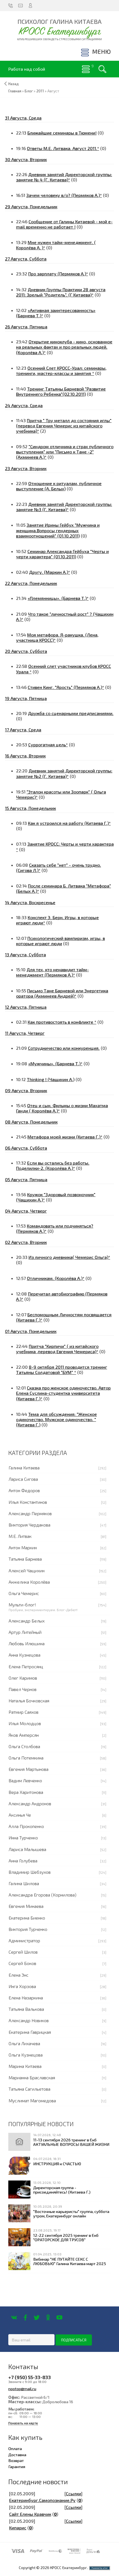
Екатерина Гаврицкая (30, 2032)
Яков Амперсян (24, 1735)
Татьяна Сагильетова (29, 2089)
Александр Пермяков (30, 1513)
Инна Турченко (23, 1838)
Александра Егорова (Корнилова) (42, 1895)
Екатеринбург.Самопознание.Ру (42, 2500)
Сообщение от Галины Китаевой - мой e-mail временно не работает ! (64, 224)
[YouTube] (59, 2318)
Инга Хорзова (22, 1986)
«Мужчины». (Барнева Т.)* (55, 1063)
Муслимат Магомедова (32, 2100)
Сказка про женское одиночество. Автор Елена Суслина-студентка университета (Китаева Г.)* (63, 1393)
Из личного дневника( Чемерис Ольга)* (69, 1257)
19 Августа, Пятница (26, 698)
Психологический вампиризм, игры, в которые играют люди (60, 941)
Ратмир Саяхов (24, 1712)
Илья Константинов (28, 1502)
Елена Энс (19, 1975)
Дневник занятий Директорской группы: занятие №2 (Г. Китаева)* (64, 773)
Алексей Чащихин (27, 1570)
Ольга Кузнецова (26, 2055)
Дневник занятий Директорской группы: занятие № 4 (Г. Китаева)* (64, 177)
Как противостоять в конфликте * (62, 1022)
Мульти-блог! (22, 1605)
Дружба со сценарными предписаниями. (71, 713)
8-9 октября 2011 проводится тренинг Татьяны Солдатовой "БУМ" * (62, 1370)
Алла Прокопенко (26, 1826)
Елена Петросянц (26, 1666)
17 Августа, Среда (23, 730)
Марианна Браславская (32, 2077)
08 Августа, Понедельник (31, 1122)
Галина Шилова (24, 1883)
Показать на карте (23, 2423)
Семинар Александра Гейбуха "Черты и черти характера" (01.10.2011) (62, 554)
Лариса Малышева (27, 1849)
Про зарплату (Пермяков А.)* (58, 274)
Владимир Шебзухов (30, 1872)
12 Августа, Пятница (26, 1007)
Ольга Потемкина (26, 1758)
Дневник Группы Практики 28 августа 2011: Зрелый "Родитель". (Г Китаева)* (61, 292)
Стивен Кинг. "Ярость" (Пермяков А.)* (66, 687)
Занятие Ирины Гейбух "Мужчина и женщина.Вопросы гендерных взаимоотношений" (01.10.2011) (58, 530)
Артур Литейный (25, 1632)
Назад (14, 84)
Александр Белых (27, 1621)
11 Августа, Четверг (25, 1033)
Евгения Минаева (26, 1906)
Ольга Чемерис (24, 1593)
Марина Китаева (25, 2066)
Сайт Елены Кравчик (30, 2514)
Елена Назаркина (26, 1998)
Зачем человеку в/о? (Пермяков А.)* (64, 195)
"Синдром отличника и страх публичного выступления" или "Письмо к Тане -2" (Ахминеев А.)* (65, 452)
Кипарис (18, 2528)
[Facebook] (25, 2318)
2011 (40, 91)
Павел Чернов (23, 1689)
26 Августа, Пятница (26, 327)
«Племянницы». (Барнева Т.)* (58, 598)
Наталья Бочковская (29, 1701)
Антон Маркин (23, 1547)
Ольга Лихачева (24, 2043)
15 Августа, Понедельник (30, 808)
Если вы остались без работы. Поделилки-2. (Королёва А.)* (53, 1165)
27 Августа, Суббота (26, 259)
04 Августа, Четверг (26, 1211)
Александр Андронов (30, 1803)
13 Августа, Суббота (25, 954)
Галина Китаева (24, 1468)
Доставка (17, 2455)
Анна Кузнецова (24, 1655)
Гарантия (17, 2466)
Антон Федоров (24, 1490)
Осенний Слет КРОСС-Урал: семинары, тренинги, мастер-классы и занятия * (61, 371)
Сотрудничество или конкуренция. (64, 1048)
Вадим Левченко (25, 1780)
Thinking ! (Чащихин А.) (51, 1079)
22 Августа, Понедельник (31, 583)
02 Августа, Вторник (26, 1242)
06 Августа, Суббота (26, 1148)
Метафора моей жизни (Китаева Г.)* (65, 1137)
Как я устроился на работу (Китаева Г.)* (69, 823)
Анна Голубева (23, 1861)
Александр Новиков (29, 2020)
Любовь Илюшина (27, 1643)
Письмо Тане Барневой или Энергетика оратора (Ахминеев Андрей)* (62, 993)
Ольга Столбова (24, 1746)
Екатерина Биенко (27, 1918)
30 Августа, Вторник (26, 159)
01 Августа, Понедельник (31, 1331)
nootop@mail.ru (22, 2389)
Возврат (16, 2460)
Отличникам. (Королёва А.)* (56, 1278)
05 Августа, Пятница (26, 1179)
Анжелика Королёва (29, 1582)
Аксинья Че (20, 1815)
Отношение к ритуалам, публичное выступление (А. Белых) (59, 486)
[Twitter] (37, 2318)
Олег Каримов (23, 1678)
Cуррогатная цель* (48, 745)
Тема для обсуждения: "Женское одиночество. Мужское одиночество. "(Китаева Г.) (56, 1419)
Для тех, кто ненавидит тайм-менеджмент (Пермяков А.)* (52, 972)
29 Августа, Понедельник (31, 206)
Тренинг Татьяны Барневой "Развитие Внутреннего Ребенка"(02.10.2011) (61, 391)
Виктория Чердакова (29, 1525)
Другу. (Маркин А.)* (50, 572)
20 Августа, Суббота (26, 651)
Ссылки (73, 2493)
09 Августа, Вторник (26, 1090)
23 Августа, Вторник (26, 468)
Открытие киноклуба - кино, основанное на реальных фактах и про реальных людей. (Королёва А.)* (64, 347)
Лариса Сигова (23, 1479)
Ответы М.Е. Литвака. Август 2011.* (63, 148)
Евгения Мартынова (29, 1769)
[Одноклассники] (48, 2318)
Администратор (24, 1940)
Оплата (15, 2448)
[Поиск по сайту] (102, 69)
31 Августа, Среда (23, 118)
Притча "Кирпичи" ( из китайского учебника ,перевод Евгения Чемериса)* (57, 1349)
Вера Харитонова (26, 1792)
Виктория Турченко (28, 1929)
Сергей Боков (22, 1963)
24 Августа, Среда (24, 405)
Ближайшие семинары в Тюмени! (62, 133)
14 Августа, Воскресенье (30, 902)
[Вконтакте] (14, 2318)
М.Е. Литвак (20, 1536)
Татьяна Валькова (26, 2009)
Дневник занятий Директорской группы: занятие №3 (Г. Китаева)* (64, 507)
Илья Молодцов (25, 1723)
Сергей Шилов (23, 1952)
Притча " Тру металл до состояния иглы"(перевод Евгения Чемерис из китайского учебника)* (64, 426)
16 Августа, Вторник (25, 756)
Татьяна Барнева (25, 1559)
